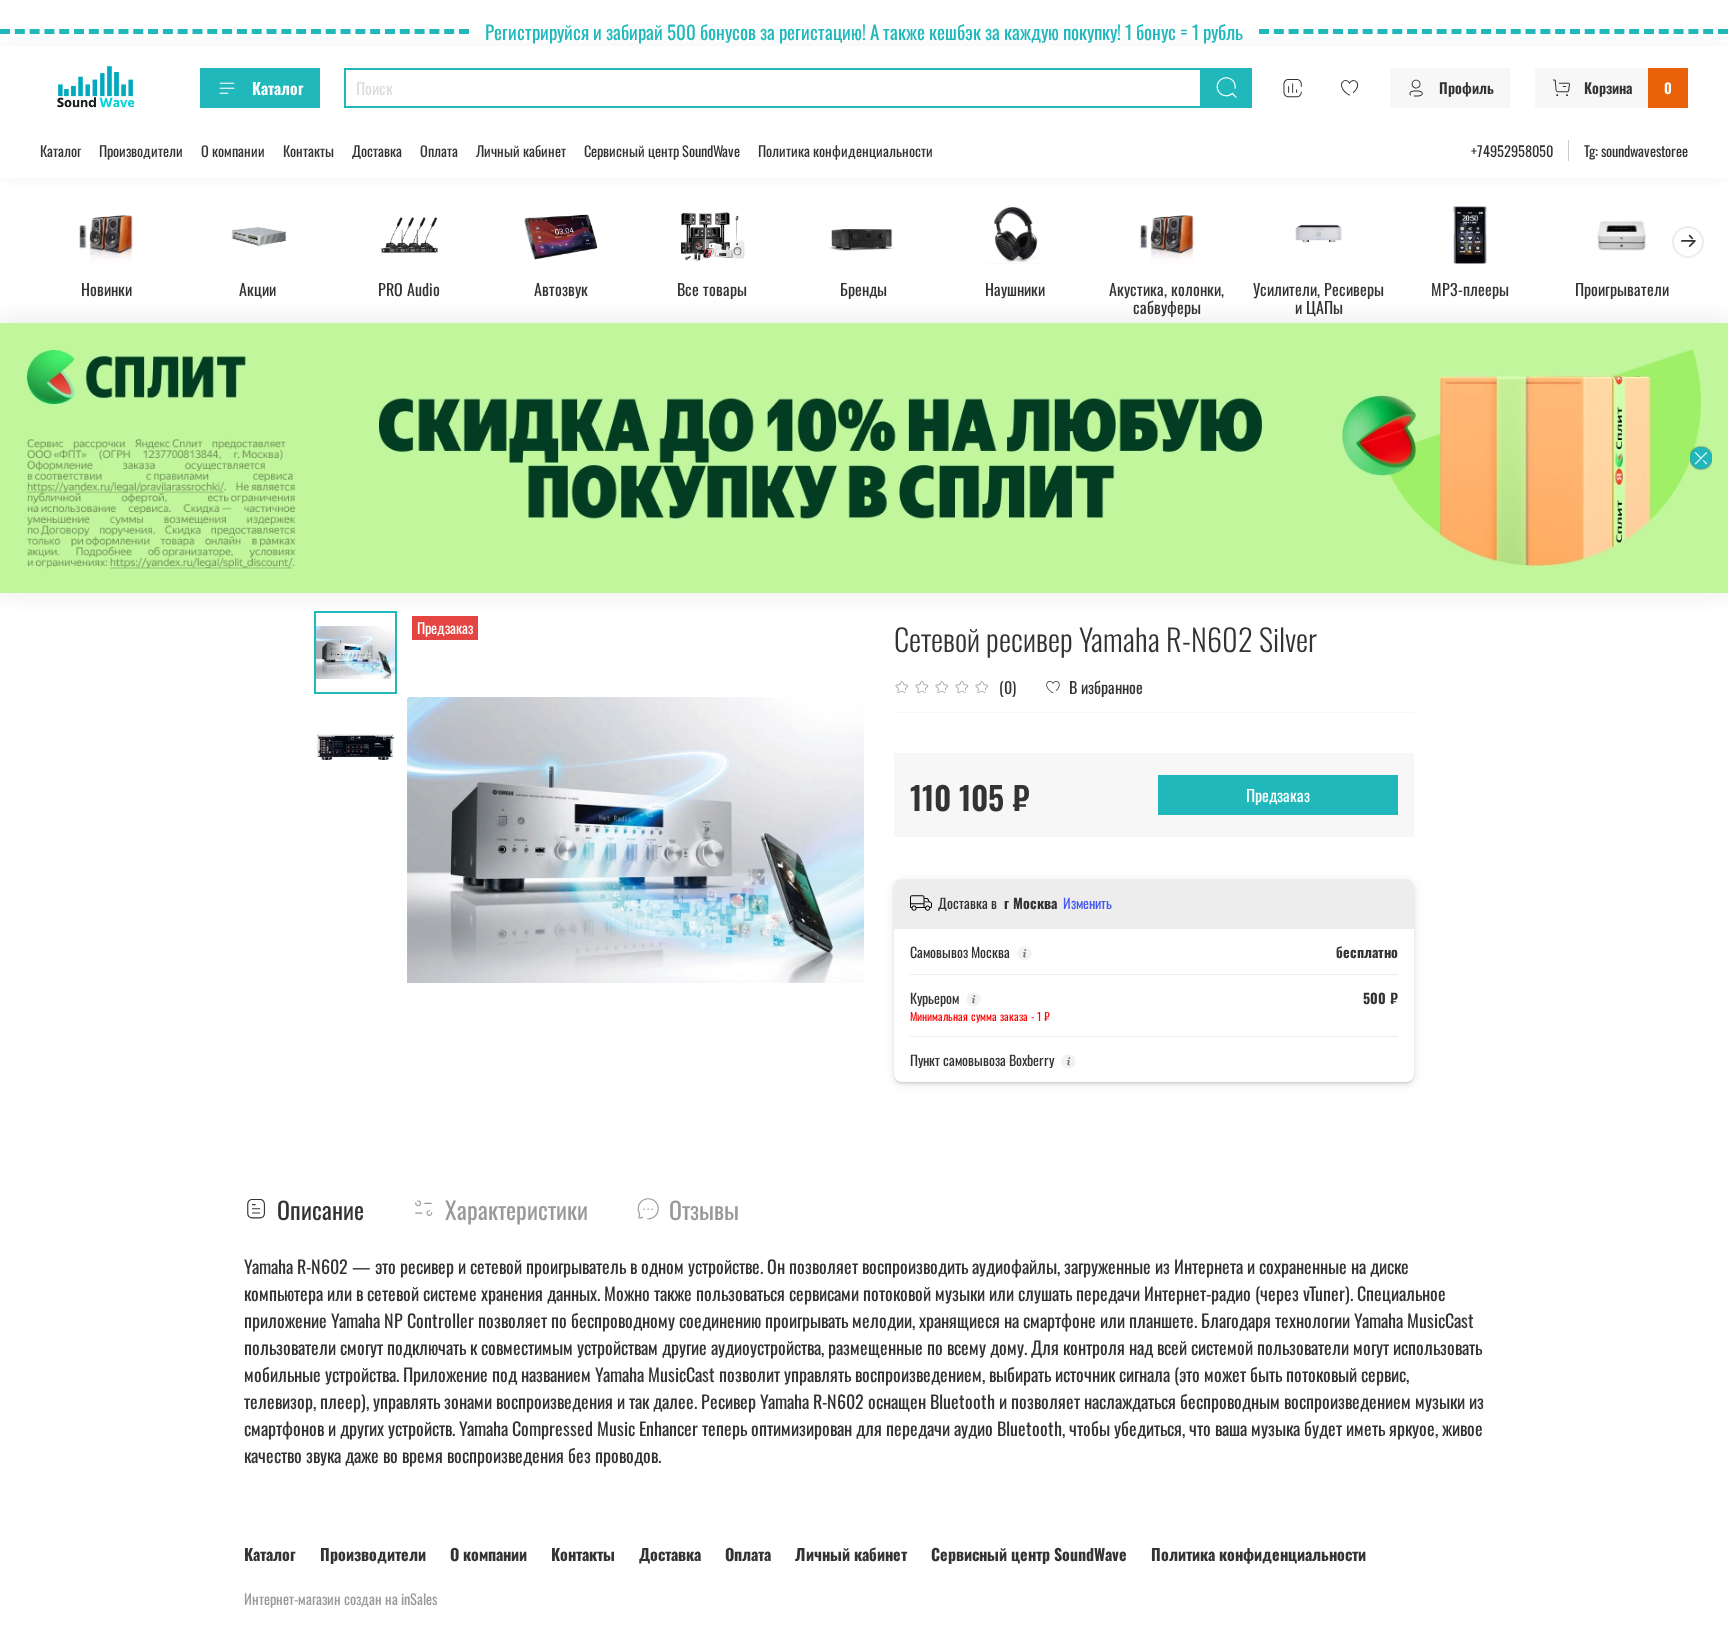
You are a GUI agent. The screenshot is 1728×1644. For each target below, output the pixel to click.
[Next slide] (824, 840)
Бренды (863, 288)
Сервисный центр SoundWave (662, 150)
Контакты (308, 150)
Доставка (377, 150)
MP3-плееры (1470, 288)
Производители (141, 150)
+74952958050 (1512, 150)
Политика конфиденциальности (845, 150)
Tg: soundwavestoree (1636, 150)
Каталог (277, 88)
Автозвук (561, 288)
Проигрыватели (1622, 288)
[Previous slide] (447, 840)
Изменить (1087, 903)
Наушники (1015, 288)
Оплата (439, 150)
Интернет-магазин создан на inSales (340, 1598)
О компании (233, 150)
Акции (257, 288)
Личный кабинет (521, 150)
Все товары (712, 288)
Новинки (106, 288)
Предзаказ (1278, 795)
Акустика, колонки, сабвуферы (1166, 297)
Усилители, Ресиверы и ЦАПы (1318, 297)
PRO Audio (409, 288)
